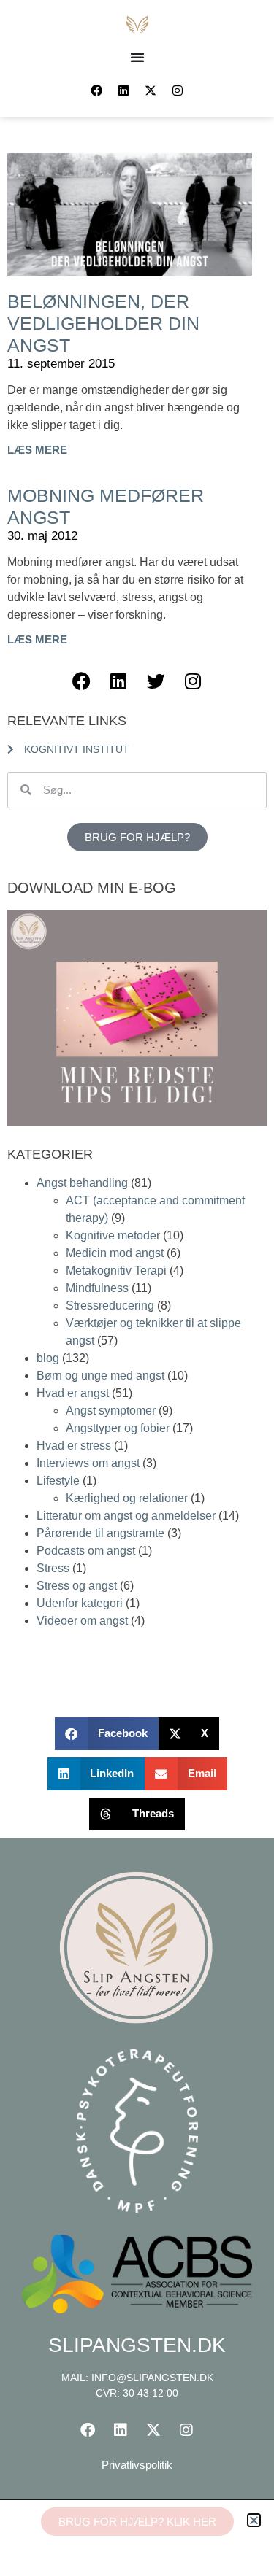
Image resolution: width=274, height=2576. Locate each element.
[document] (137, 1288)
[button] (254, 2520)
